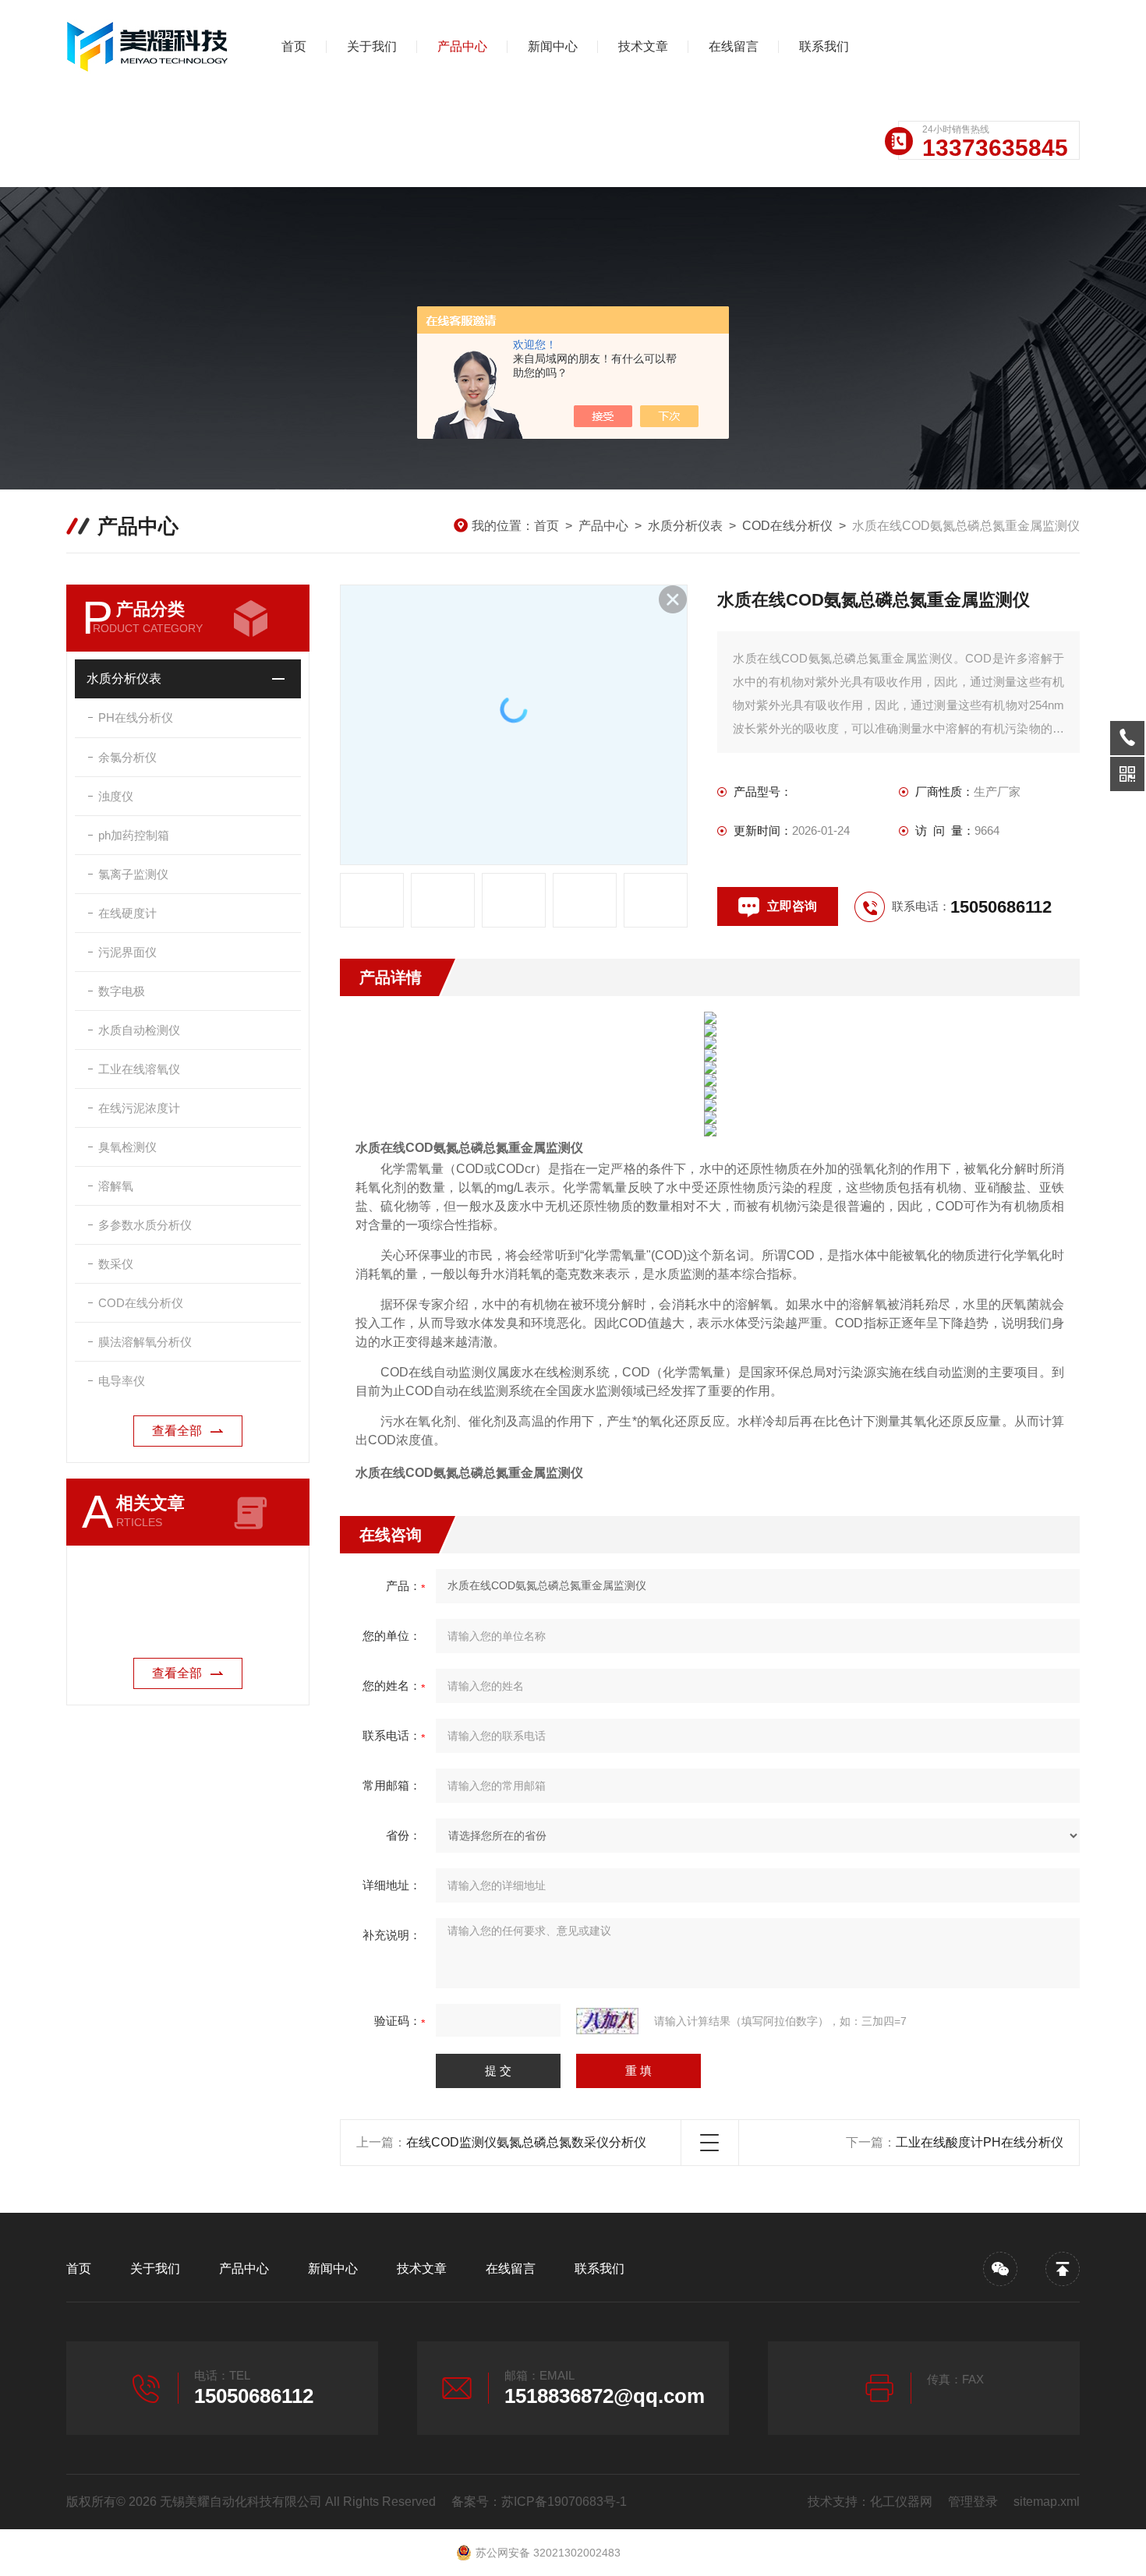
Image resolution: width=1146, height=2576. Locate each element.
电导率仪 (122, 1381)
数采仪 (116, 1264)
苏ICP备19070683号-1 (564, 2502)
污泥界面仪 (127, 952)
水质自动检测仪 (139, 1030)
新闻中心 (553, 46)
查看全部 (177, 1431)
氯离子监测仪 (133, 874)
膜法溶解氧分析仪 (145, 1342)
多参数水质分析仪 (145, 1225)
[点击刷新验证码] (607, 2021)
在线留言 (734, 46)
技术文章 (643, 46)
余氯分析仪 (127, 757)
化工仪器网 (901, 2502)
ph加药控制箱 (134, 835)
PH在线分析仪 (136, 717)
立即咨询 (792, 906)
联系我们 (824, 46)
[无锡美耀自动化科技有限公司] (148, 47)
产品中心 (462, 46)
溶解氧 (116, 1186)
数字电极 (122, 991)
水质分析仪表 (685, 526)
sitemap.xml (1047, 2502)
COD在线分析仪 (787, 526)
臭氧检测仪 (127, 1147)
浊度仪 (116, 796)
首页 (294, 46)
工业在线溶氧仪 (139, 1069)
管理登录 (973, 2502)
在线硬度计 (127, 913)
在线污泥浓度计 (139, 1108)
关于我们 (372, 46)
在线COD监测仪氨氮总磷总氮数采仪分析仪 (526, 2142)
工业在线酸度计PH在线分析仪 (980, 2142)
